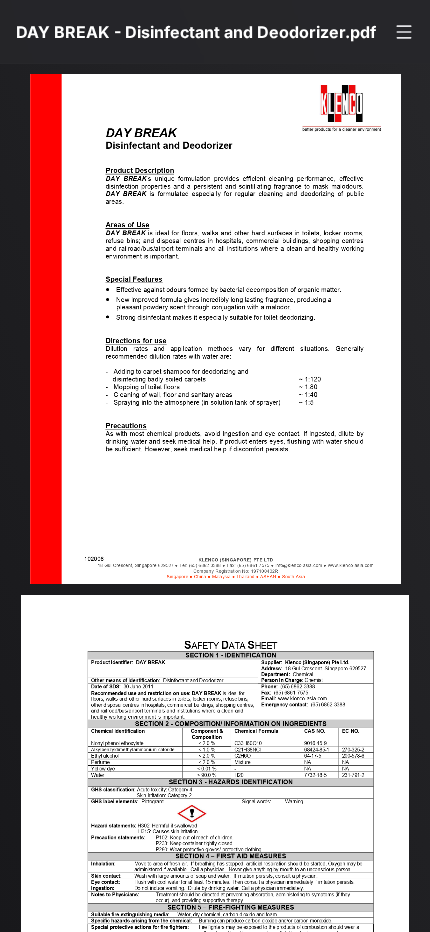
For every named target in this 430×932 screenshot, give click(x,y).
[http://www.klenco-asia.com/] (374, 581)
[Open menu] (404, 32)
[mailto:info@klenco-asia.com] (320, 581)
